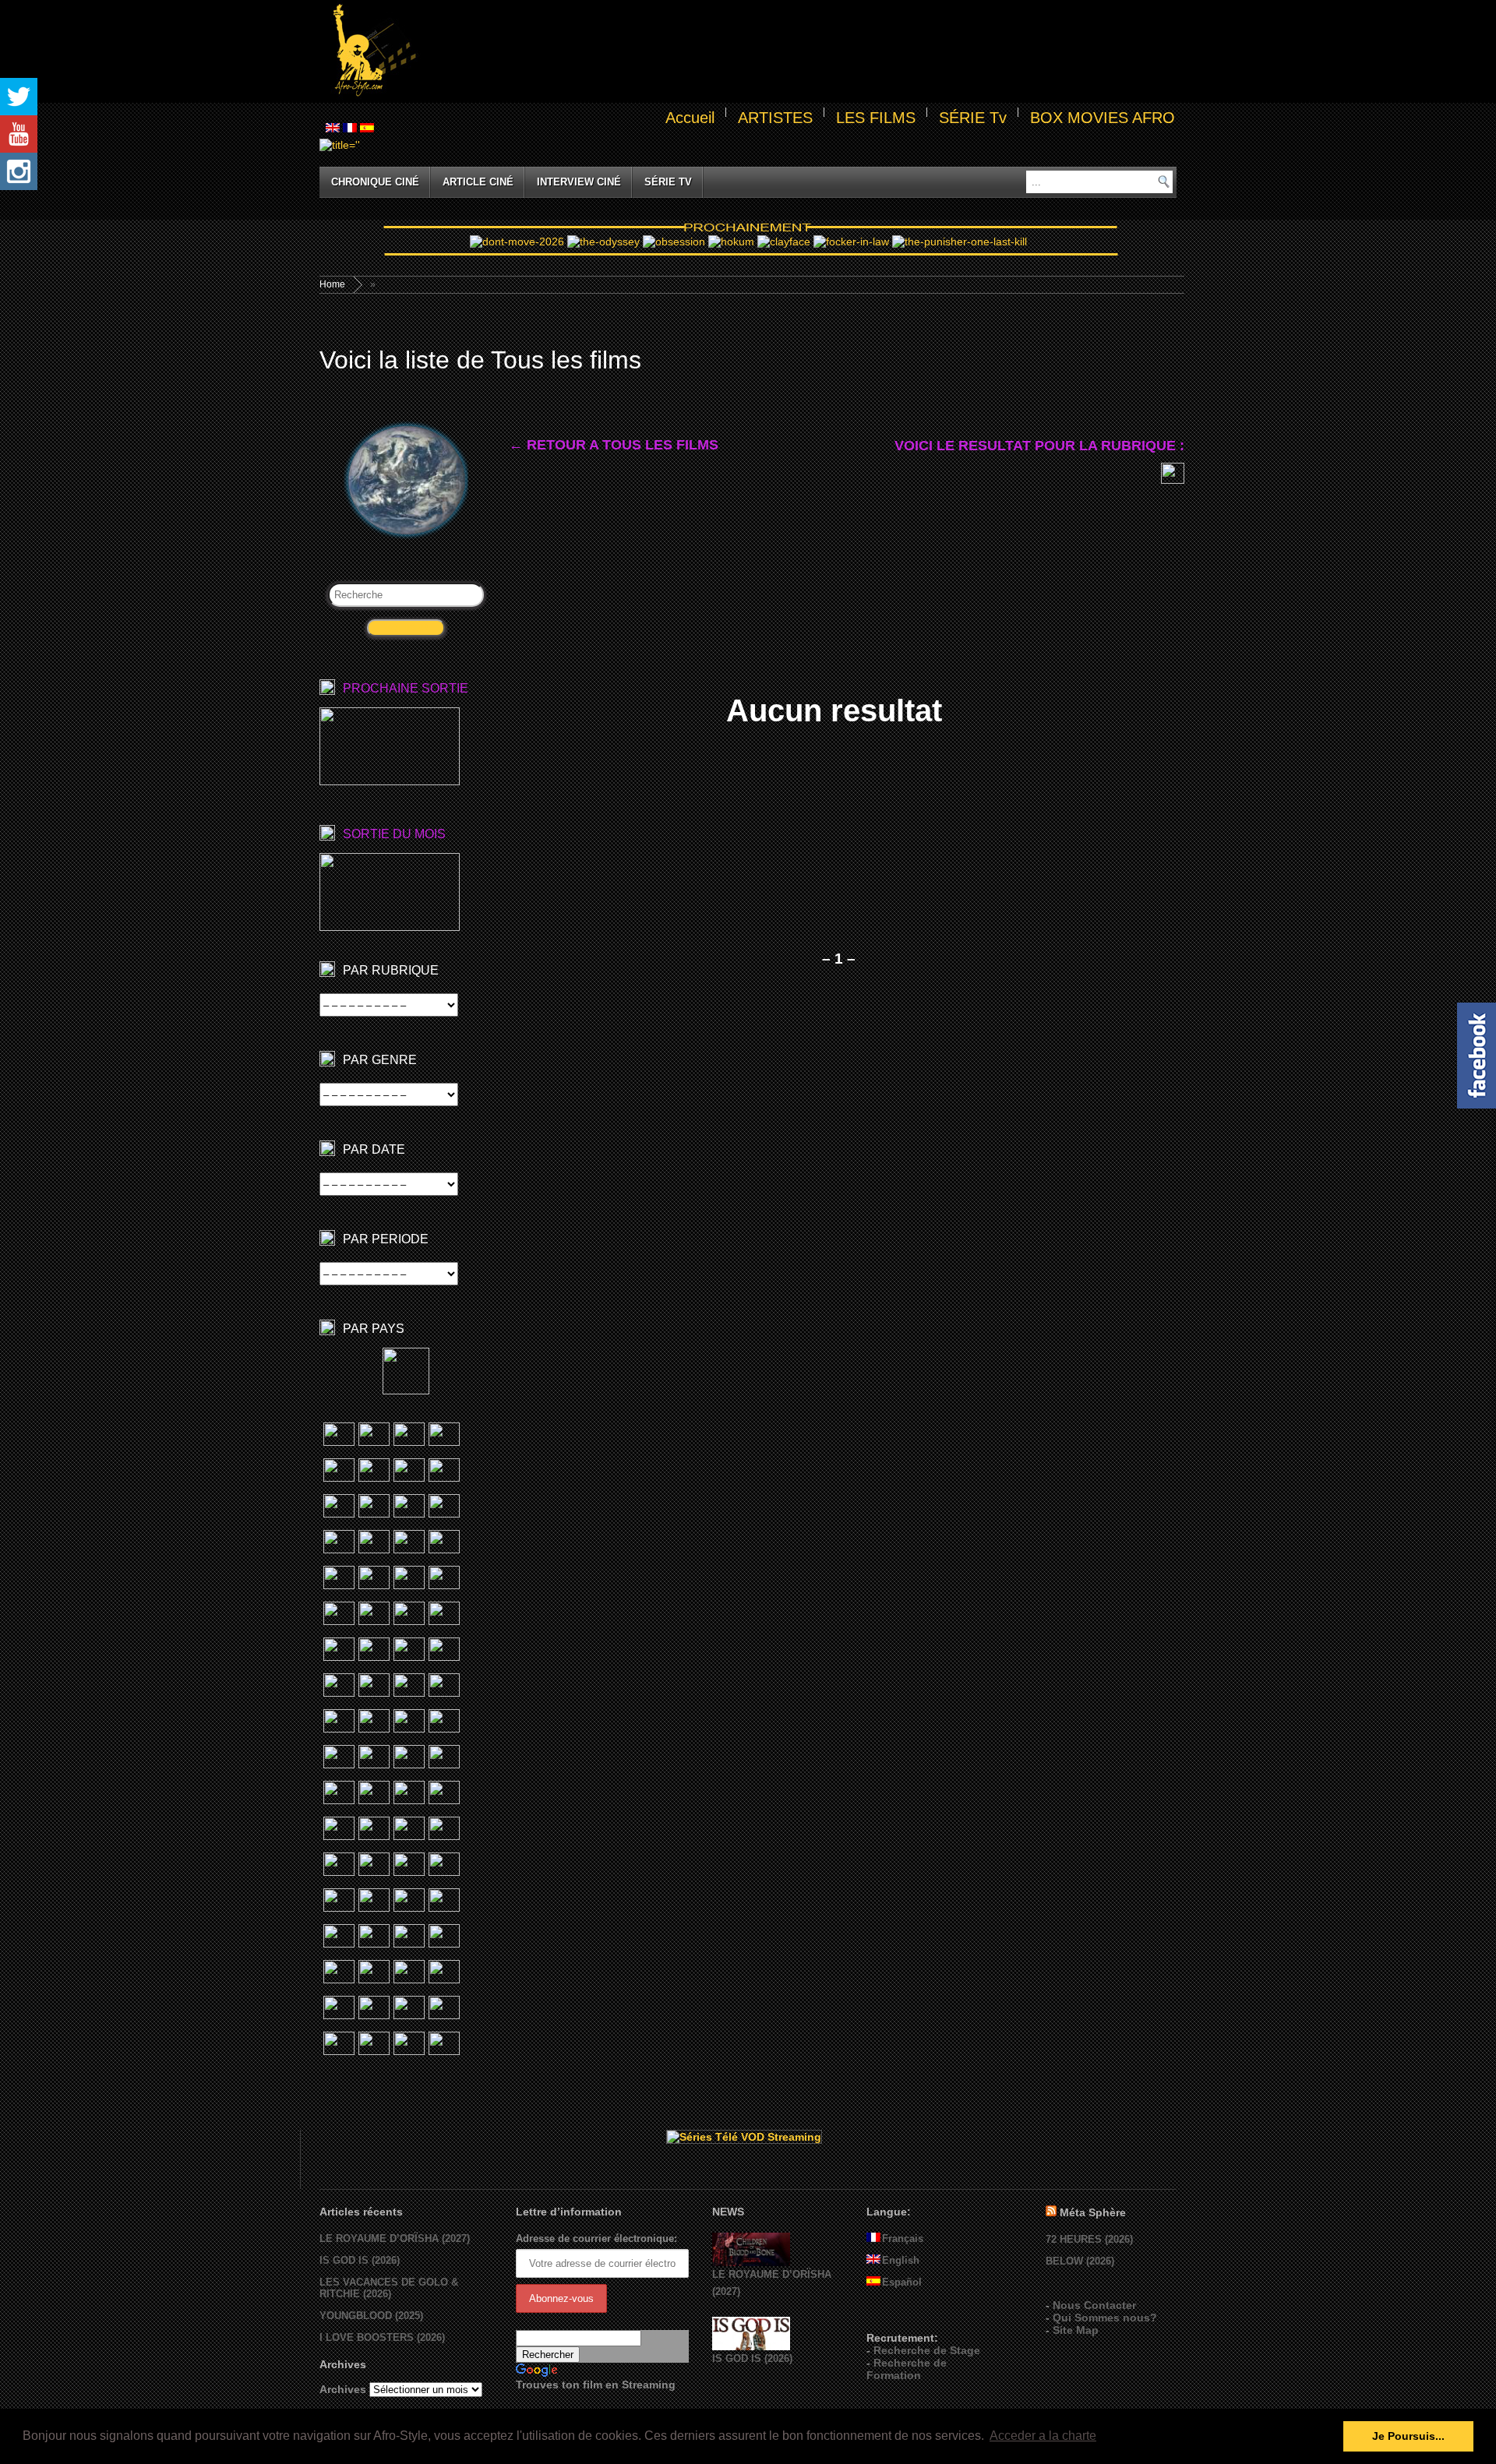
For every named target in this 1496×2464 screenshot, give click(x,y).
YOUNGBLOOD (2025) (371, 2316)
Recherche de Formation (907, 2369)
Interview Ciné (579, 182)
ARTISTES (775, 118)
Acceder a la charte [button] (1043, 2436)
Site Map (1076, 2330)
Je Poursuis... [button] (1408, 2436)
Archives (343, 2389)
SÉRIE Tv (973, 118)
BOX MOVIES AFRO (1103, 118)
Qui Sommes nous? (1105, 2318)
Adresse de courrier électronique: (596, 2238)
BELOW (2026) (1080, 2261)
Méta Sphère (1093, 2212)
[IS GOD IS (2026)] (751, 2347)
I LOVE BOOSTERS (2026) (382, 2337)
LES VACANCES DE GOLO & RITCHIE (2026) (389, 2288)
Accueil (690, 118)
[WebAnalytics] (898, 2315)
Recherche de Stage (927, 2350)
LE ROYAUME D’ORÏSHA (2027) (395, 2238)
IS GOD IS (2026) (360, 2260)
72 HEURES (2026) (1089, 2239)
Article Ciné (478, 182)
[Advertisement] (799, 51)
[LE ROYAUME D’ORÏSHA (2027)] (751, 2263)
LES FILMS (876, 118)
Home (332, 284)
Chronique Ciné (375, 182)
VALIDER (406, 628)
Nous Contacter (1094, 2305)
